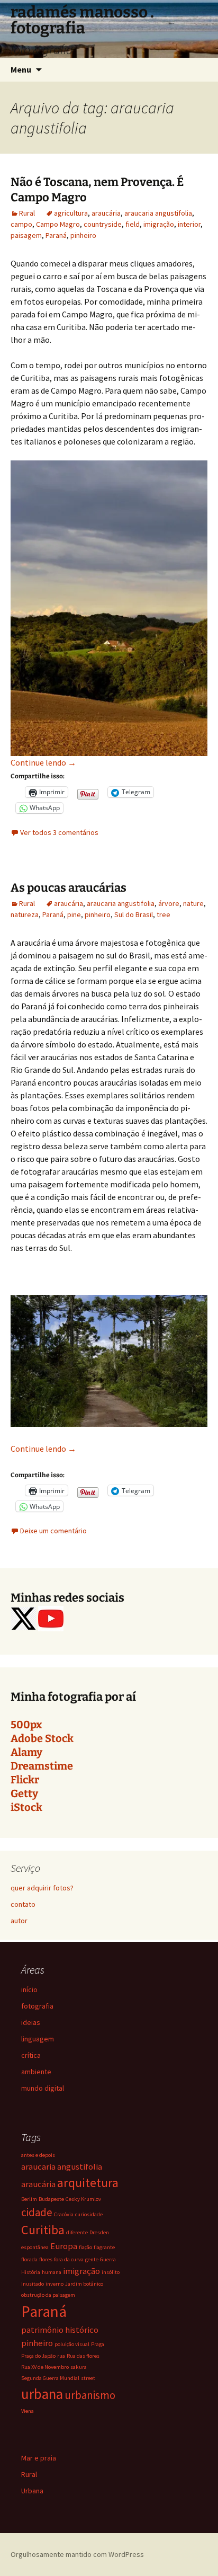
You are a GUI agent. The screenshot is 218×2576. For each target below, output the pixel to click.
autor (19, 1921)
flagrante (104, 2247)
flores (46, 2259)
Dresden (99, 2232)
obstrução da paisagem (48, 2295)
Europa (64, 2246)
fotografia (37, 2006)
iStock (26, 1807)
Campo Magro (58, 224)
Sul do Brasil (134, 914)
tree (163, 914)
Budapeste (51, 2199)
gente (92, 2259)
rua (61, 2356)
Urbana (32, 2491)
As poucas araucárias (69, 888)
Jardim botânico (84, 2284)
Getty (24, 1793)
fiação (85, 2247)
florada (29, 2259)
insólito (111, 2272)
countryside (103, 224)
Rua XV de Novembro (45, 2367)
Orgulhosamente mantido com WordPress (77, 2554)
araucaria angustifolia (158, 213)
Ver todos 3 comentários (59, 832)
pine (74, 914)
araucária (106, 213)
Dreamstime (42, 1766)
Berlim (29, 2199)
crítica (31, 2055)
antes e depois (38, 2155)
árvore (169, 903)
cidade (37, 2212)
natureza (25, 914)
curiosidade (89, 2214)
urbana (42, 2394)
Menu (21, 69)
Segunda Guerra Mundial (50, 2378)
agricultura (71, 213)
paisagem (26, 235)
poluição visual (72, 2344)
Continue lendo (43, 762)
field (133, 224)
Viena (28, 2411)
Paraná (56, 235)
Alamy (26, 1752)
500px (26, 1725)
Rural (27, 213)
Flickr (25, 1780)
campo (21, 224)
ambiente (36, 2072)
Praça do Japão (38, 2356)
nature (193, 903)
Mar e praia (39, 2458)
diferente (77, 2232)
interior (189, 224)
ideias (31, 2022)
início (29, 1989)
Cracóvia (64, 2214)
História (31, 2272)
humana (52, 2272)
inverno (54, 2284)
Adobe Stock (42, 1738)
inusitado (33, 2284)
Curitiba (43, 2230)
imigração (159, 224)
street (88, 2378)
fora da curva (69, 2259)
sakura (79, 2367)
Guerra (108, 2259)
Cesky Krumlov (83, 2199)
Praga (98, 2344)
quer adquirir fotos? (42, 1888)
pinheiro (83, 235)
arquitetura (88, 2183)
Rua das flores (83, 2356)
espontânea (35, 2247)
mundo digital (43, 2088)
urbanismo (90, 2395)
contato (23, 1904)
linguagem (38, 2039)
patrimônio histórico (60, 2330)
